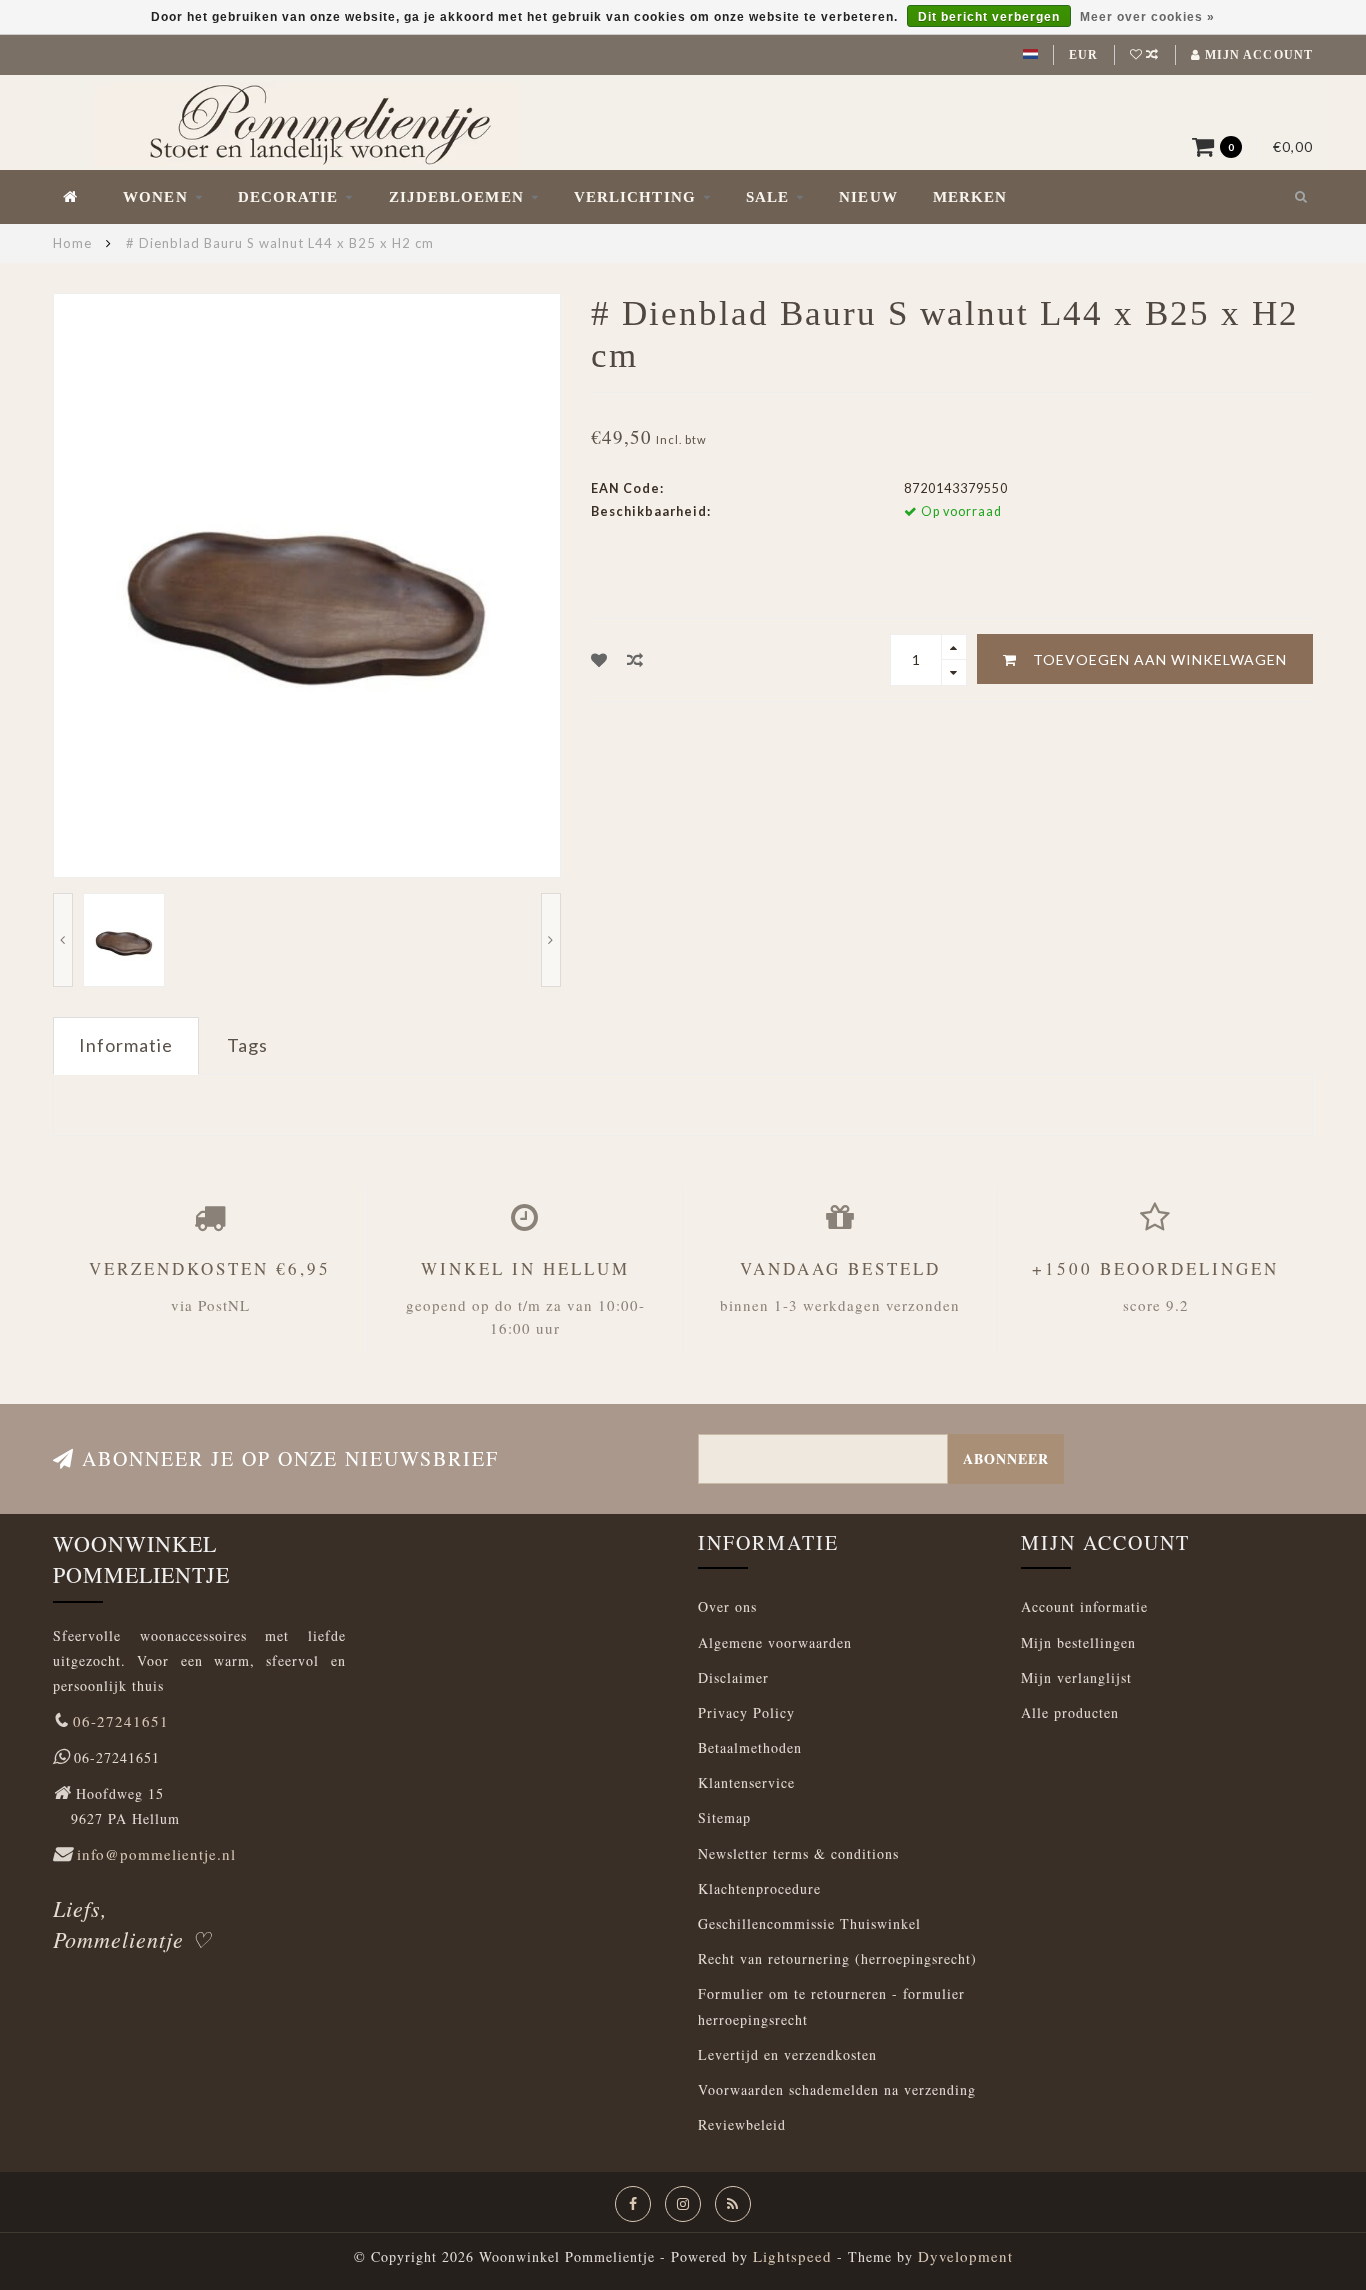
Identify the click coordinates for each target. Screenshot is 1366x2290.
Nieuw (868, 197)
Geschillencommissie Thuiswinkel (809, 1923)
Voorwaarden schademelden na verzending (837, 2089)
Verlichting (635, 197)
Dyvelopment (965, 2256)
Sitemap (724, 1817)
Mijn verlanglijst (1076, 1677)
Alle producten (1070, 1712)
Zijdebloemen (456, 197)
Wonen (155, 197)
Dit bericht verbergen (989, 17)
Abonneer (1006, 1458)
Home (72, 243)
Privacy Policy (746, 1712)
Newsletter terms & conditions (798, 1853)
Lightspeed (792, 2256)
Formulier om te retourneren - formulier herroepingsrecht (831, 2006)
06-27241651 (121, 1721)
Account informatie (1084, 1606)
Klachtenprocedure (759, 1888)
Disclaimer (733, 1677)
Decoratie (288, 197)
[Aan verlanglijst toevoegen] (599, 659)
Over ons (727, 1606)
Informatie (126, 1045)
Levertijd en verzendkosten (787, 2054)
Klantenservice (746, 1782)
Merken (970, 197)
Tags (247, 1045)
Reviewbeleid (742, 2124)
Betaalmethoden (750, 1747)
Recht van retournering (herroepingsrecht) (837, 1958)
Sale (767, 197)
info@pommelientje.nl (156, 1854)
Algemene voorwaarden (775, 1642)
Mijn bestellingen (1078, 1642)
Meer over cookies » (1147, 17)
